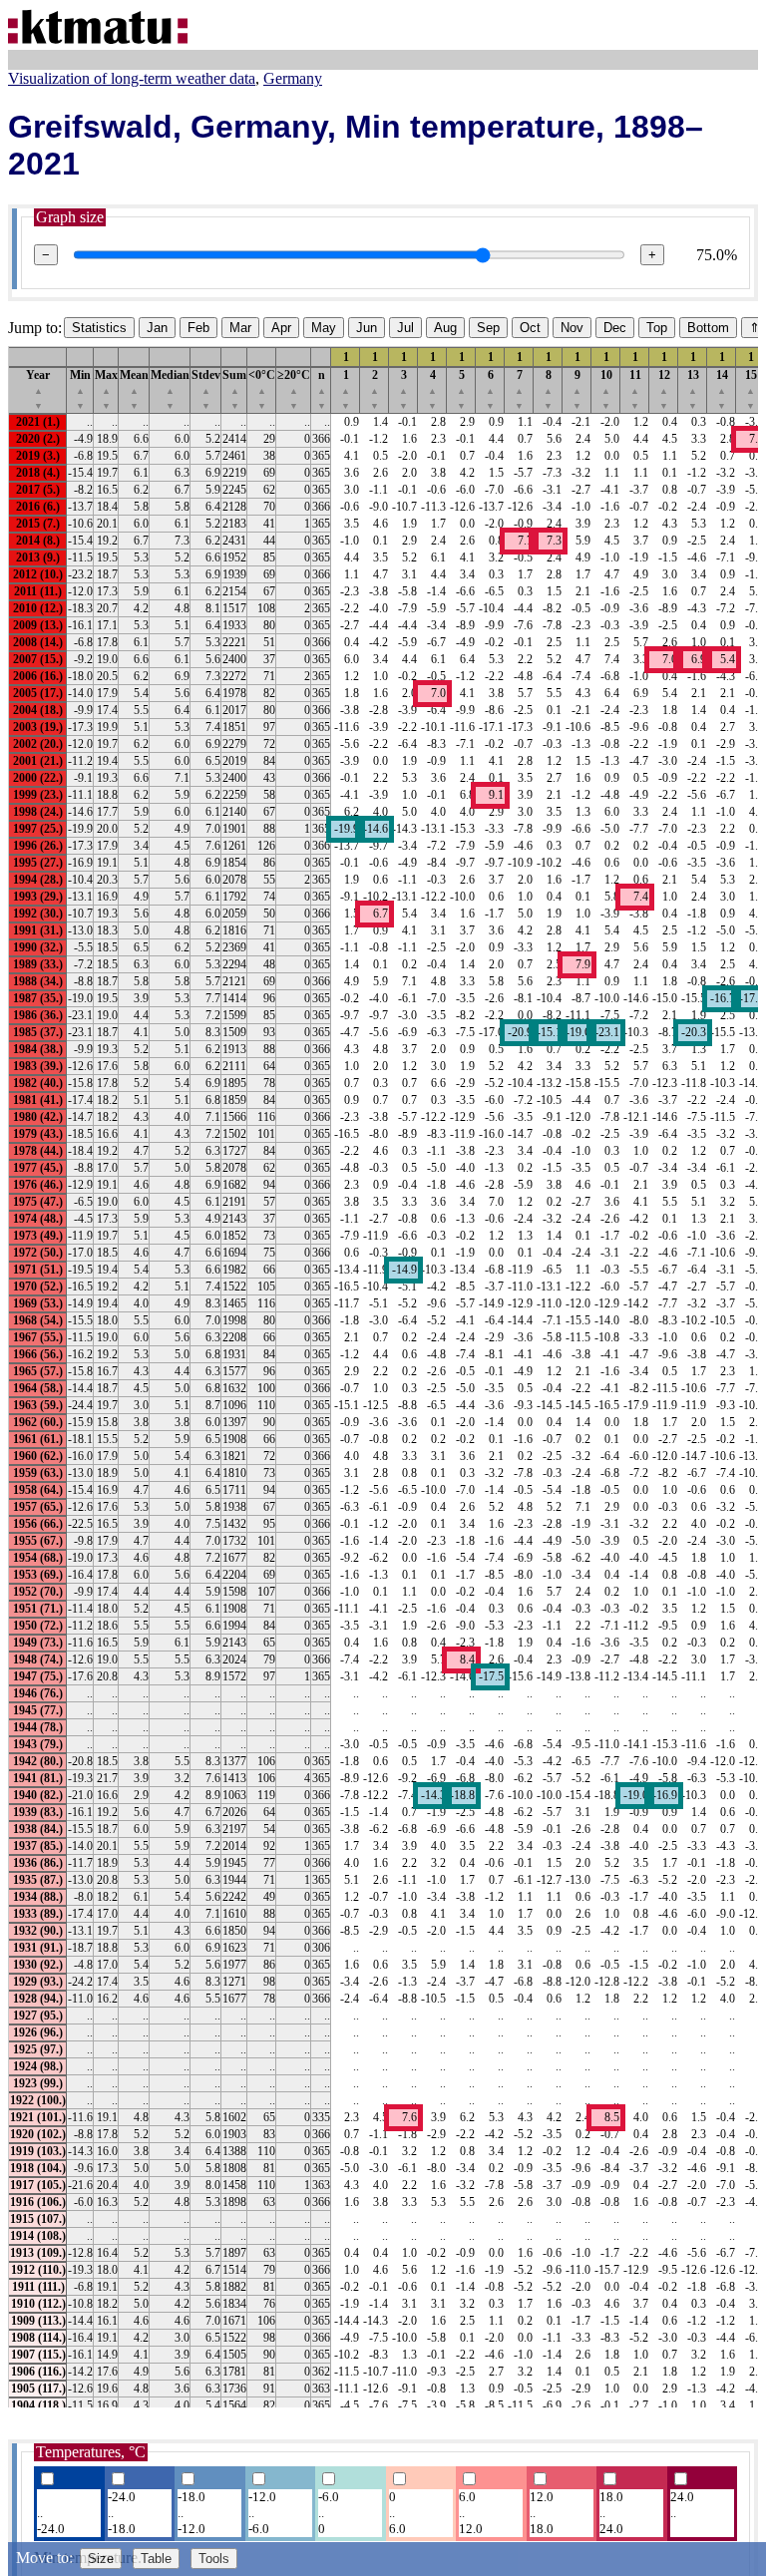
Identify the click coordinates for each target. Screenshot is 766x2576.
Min (80, 389)
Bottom (708, 328)
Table (156, 2559)
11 (635, 389)
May (324, 328)
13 (693, 389)
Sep (488, 328)
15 (751, 389)
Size (101, 2559)
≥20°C (294, 389)
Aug (445, 328)
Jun (367, 328)
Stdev (206, 389)
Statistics (99, 328)
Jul (405, 328)
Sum (234, 389)
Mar (240, 328)
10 (606, 389)
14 (722, 389)
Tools (214, 2559)
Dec (615, 328)
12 (664, 389)
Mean (134, 389)
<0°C (262, 389)
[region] (383, 1376)
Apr (281, 328)
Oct (530, 328)
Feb (198, 328)
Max (106, 389)
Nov (572, 328)
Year (38, 389)
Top (657, 328)
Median (170, 389)
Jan (157, 328)
